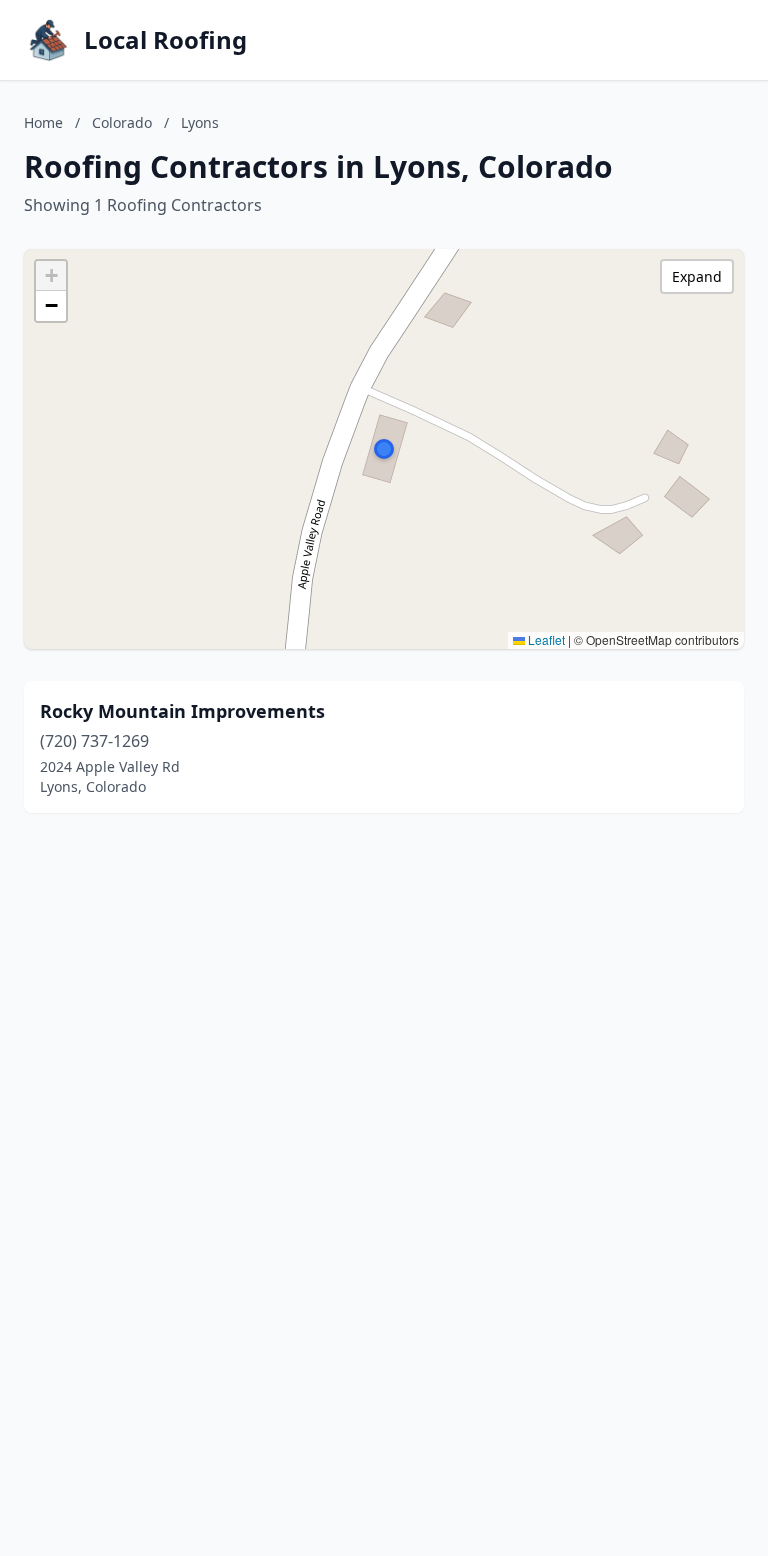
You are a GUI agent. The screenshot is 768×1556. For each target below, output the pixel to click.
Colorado (122, 122)
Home (43, 122)
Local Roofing (165, 40)
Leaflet (545, 639)
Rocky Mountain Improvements (182, 711)
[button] (384, 449)
